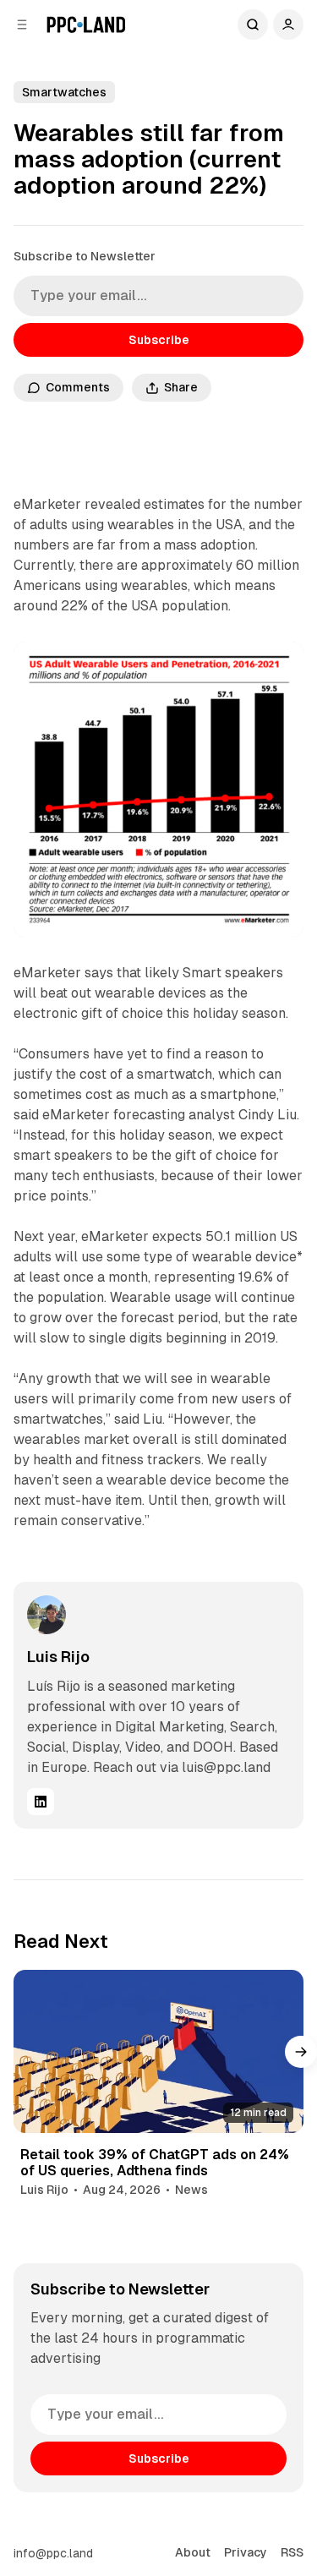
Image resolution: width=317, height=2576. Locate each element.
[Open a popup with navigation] (22, 25)
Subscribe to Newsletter (85, 256)
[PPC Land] (86, 25)
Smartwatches (64, 92)
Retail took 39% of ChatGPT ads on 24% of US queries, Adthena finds (155, 2163)
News (191, 2190)
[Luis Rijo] (46, 1615)
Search (253, 25)
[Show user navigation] (288, 25)
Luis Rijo (58, 1657)
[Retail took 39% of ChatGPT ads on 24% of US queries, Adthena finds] (158, 2051)
